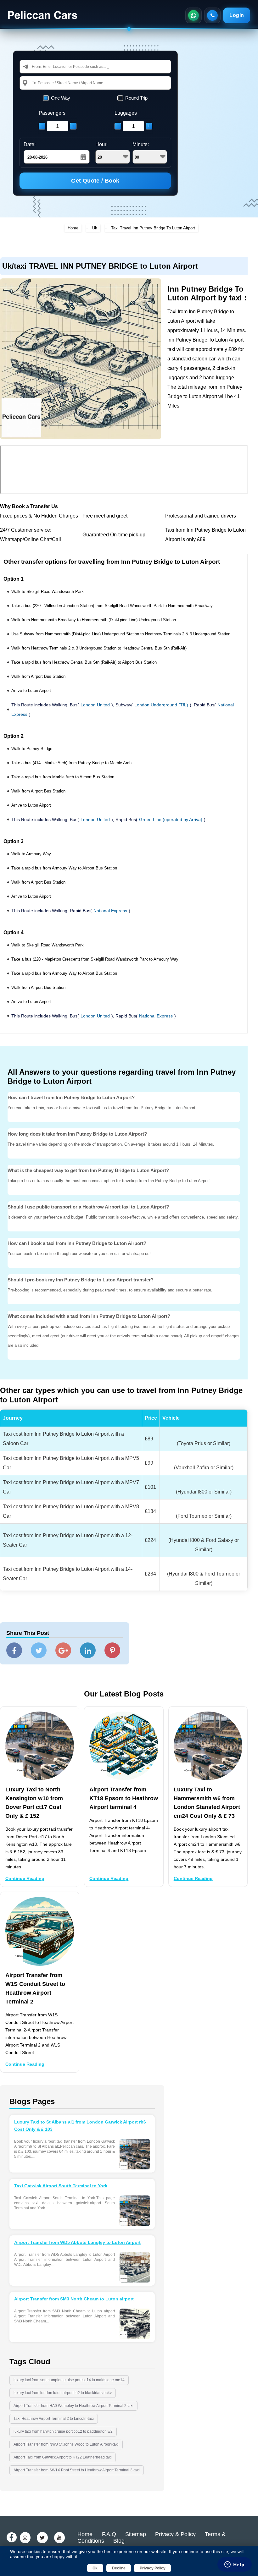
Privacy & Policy (175, 2534)
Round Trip (136, 98)
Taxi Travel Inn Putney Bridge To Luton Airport (153, 228)
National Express (110, 911)
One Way (61, 98)
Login (237, 15)
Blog (119, 2541)
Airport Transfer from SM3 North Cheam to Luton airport (74, 2299)
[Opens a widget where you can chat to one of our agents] (234, 2565)
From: (37, 66)
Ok (95, 2568)
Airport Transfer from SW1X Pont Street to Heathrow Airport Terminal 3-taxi (77, 2470)
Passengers (52, 113)
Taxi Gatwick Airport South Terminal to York (61, 2186)
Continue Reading (25, 1878)
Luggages (126, 113)
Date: (30, 144)
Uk (95, 228)
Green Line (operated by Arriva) (171, 819)
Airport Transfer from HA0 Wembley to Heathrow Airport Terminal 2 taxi (73, 2406)
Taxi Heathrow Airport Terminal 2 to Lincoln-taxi (54, 2419)
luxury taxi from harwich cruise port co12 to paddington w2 (63, 2431)
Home (73, 228)
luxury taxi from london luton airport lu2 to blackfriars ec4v (63, 2393)
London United (95, 705)
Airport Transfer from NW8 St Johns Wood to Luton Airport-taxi (66, 2444)
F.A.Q (109, 2534)
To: (35, 83)
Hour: (101, 144)
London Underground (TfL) (161, 705)
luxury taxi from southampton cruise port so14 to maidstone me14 (69, 2380)
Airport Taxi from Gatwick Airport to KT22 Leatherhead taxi (63, 2457)
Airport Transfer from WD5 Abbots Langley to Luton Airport (77, 2242)
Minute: (141, 144)
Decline (119, 2568)
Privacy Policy (153, 2568)
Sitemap (136, 2534)
